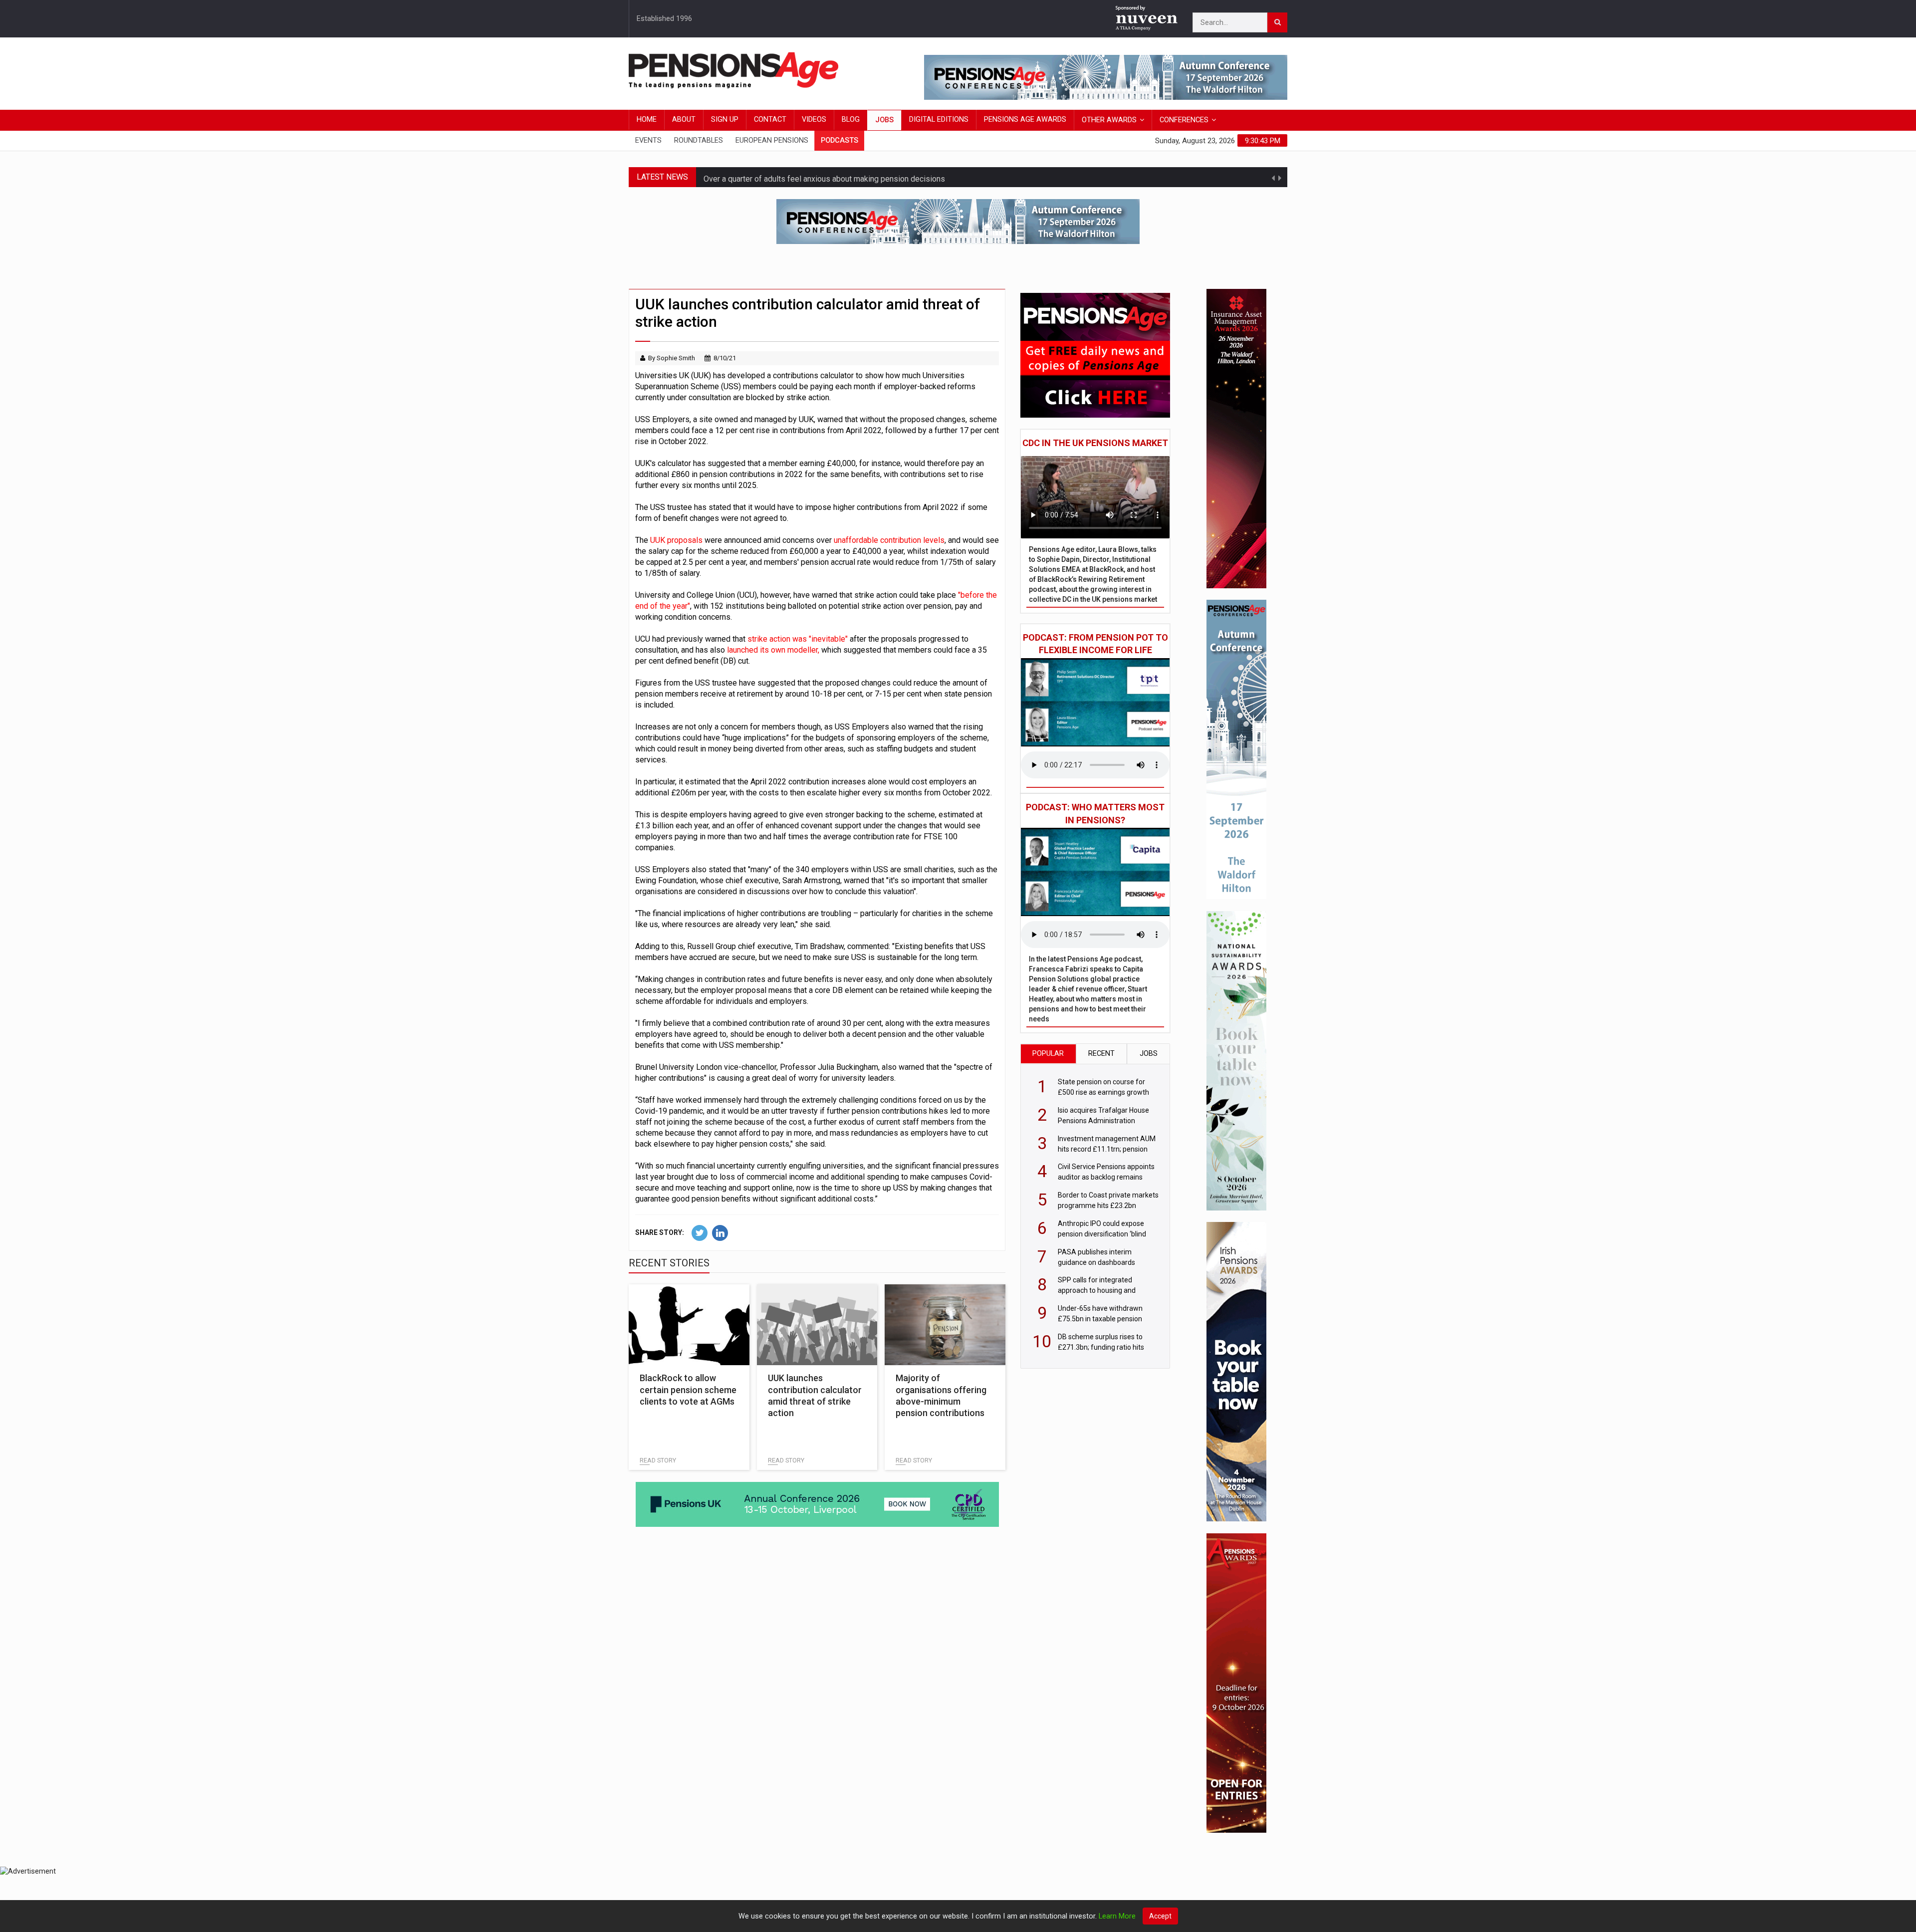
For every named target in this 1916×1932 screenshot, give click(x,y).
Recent (1101, 1054)
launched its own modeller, (773, 650)
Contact (770, 120)
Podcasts (839, 140)
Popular (1048, 1054)
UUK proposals (677, 540)
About (684, 120)
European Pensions (772, 140)
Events (648, 140)
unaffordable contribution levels (889, 540)
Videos (814, 120)
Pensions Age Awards (1025, 120)
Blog (851, 120)
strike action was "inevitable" (798, 639)
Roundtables (699, 140)
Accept (1160, 1916)
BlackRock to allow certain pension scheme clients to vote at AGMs (688, 1390)
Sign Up (725, 120)
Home (647, 120)
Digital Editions (939, 120)
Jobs (884, 120)
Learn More (1117, 1916)
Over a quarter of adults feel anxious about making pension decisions (824, 177)
